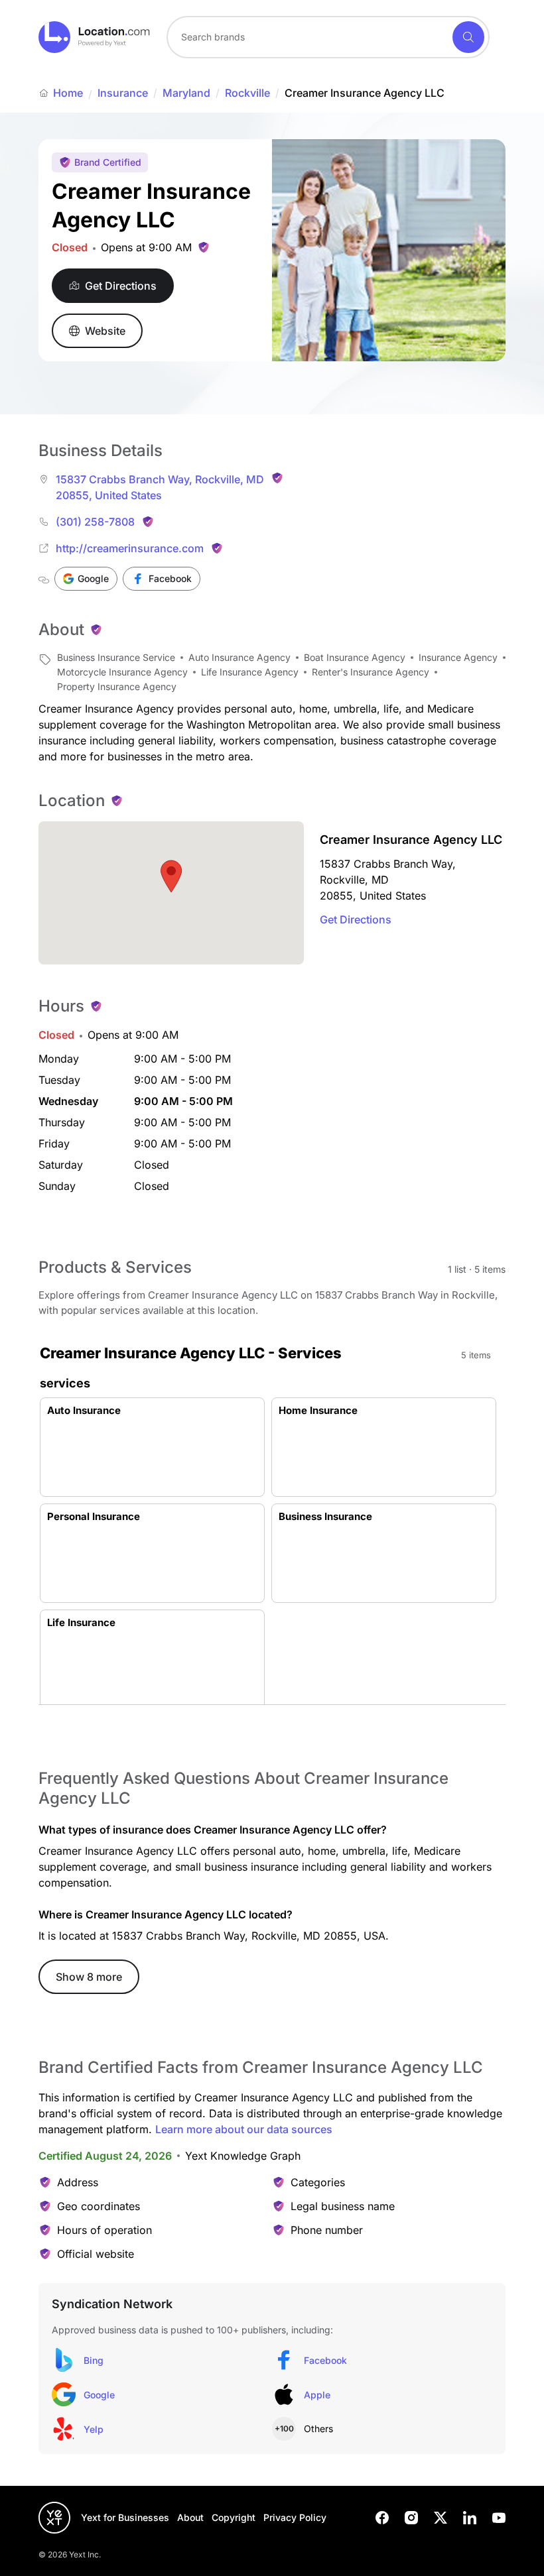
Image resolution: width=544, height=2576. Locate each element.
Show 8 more (89, 1977)
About (190, 2517)
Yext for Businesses (125, 2517)
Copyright (234, 2517)
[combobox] (328, 37)
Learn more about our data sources (244, 2129)
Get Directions (356, 919)
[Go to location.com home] (95, 37)
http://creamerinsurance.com (130, 548)
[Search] (468, 37)
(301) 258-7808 (95, 522)
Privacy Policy (295, 2517)
